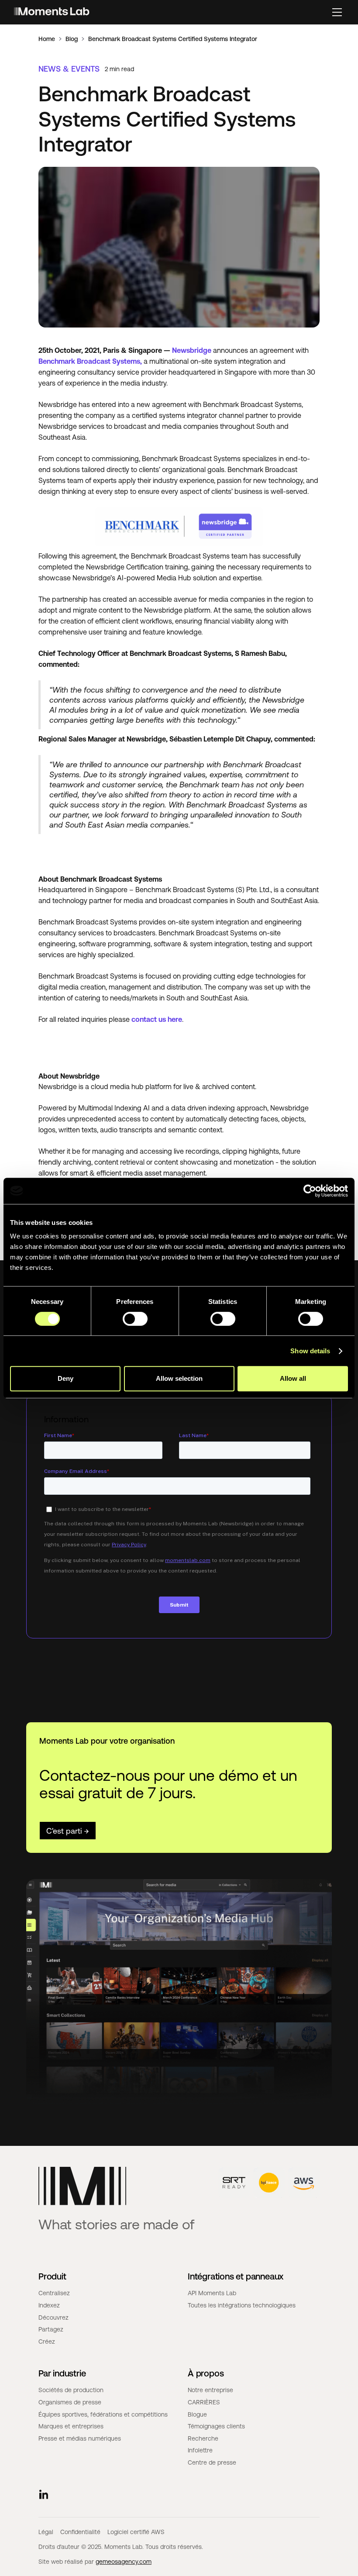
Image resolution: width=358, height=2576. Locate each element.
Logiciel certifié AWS (136, 2532)
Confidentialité (80, 2532)
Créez (47, 2342)
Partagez (51, 2329)
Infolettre (200, 2450)
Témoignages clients (216, 2426)
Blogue (197, 2414)
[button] (337, 12)
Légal (46, 2532)
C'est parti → (68, 1831)
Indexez (49, 2305)
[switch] (135, 1319)
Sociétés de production (71, 2390)
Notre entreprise (210, 2390)
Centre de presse (212, 2462)
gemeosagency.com (124, 2562)
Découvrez (53, 2317)
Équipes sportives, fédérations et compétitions (103, 2414)
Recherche (203, 2438)
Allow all (293, 1378)
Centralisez (54, 2293)
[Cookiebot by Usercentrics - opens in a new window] (310, 1191)
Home (47, 39)
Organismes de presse (70, 2402)
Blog (72, 39)
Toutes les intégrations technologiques (242, 2305)
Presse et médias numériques (80, 2438)
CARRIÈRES (204, 2402)
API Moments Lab (212, 2293)
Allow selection (179, 1378)
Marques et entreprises (71, 2426)
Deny (65, 1378)
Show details (310, 1351)
